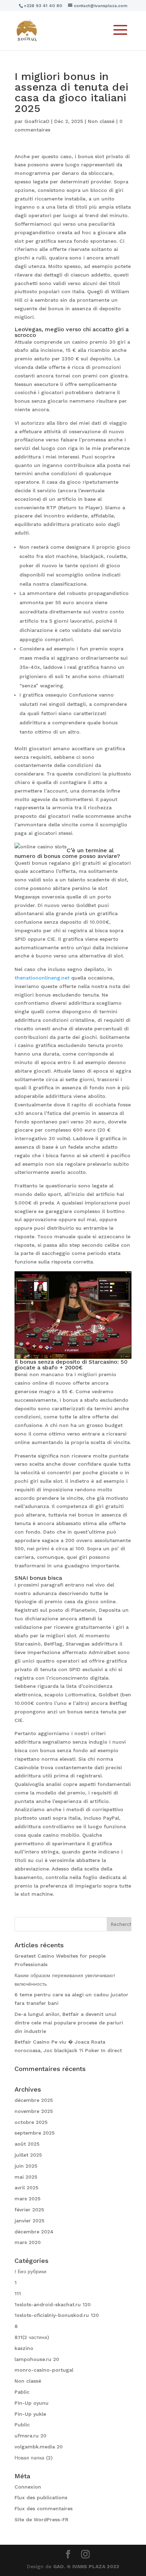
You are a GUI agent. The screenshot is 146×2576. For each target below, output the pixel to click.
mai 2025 (26, 2177)
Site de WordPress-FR (41, 2519)
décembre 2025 (34, 2100)
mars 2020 (28, 2242)
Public (22, 2425)
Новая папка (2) (33, 2458)
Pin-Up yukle (30, 2414)
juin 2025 (26, 2166)
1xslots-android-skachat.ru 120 (53, 2304)
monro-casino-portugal (44, 2370)
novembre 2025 (34, 2111)
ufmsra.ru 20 (30, 2436)
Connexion (28, 2487)
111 (18, 2293)
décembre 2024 (34, 2232)
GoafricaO (37, 121)
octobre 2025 (31, 2122)
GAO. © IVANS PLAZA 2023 (86, 2566)
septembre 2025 (35, 2133)
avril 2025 (26, 2188)
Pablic (22, 2392)
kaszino (24, 2348)
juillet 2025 (28, 2155)
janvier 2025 (29, 2221)
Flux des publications (41, 2497)
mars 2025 (27, 2199)
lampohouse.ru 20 (37, 2359)
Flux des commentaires (44, 2508)
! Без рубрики (30, 2271)
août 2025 (27, 2144)
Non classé (101, 121)
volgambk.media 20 (39, 2447)
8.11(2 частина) (32, 2337)
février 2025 (29, 2210)
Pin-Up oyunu (32, 2403)
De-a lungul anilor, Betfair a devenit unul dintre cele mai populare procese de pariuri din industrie (69, 2023)
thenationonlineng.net (42, 978)
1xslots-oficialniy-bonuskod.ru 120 (57, 2315)
